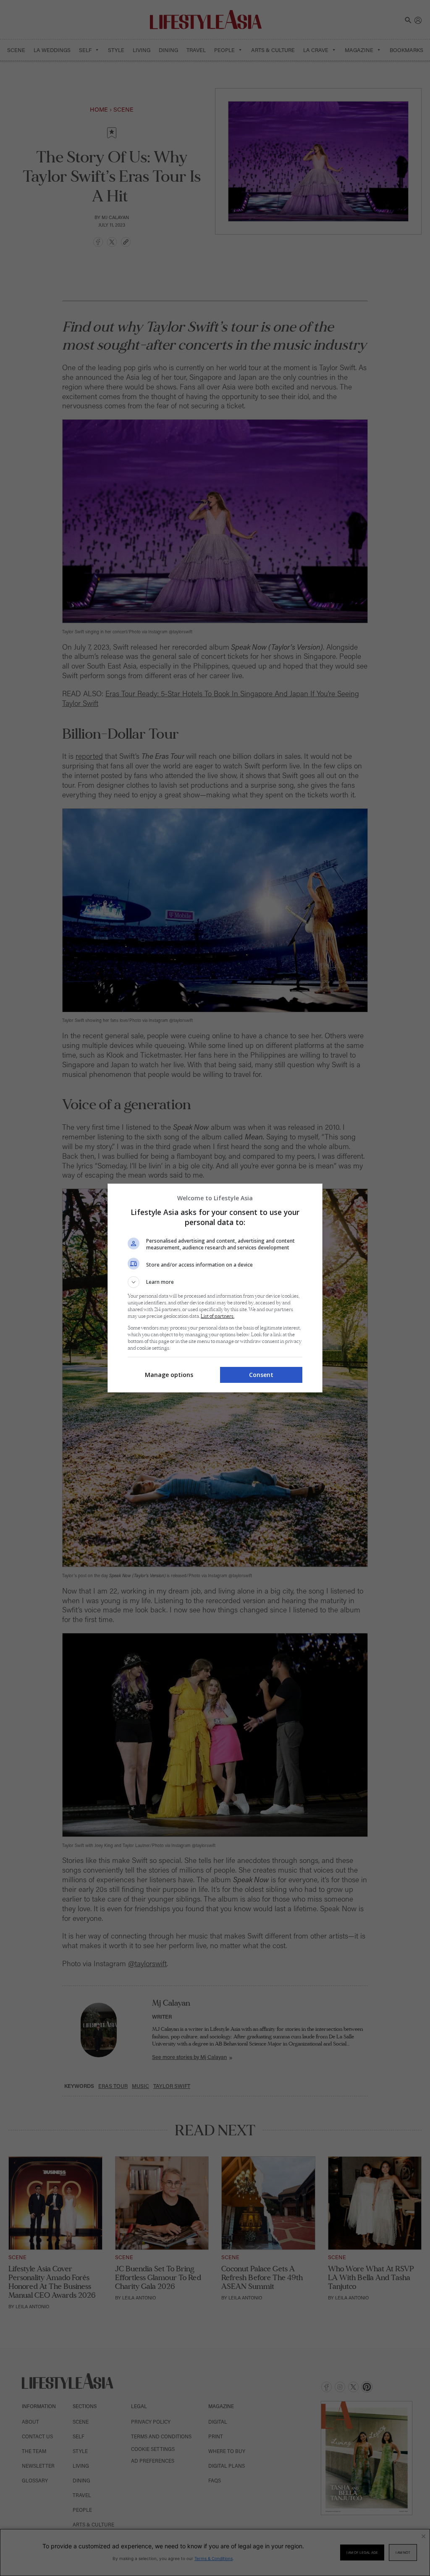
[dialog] (215, 1288)
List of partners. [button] (218, 1316)
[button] (215, 1282)
